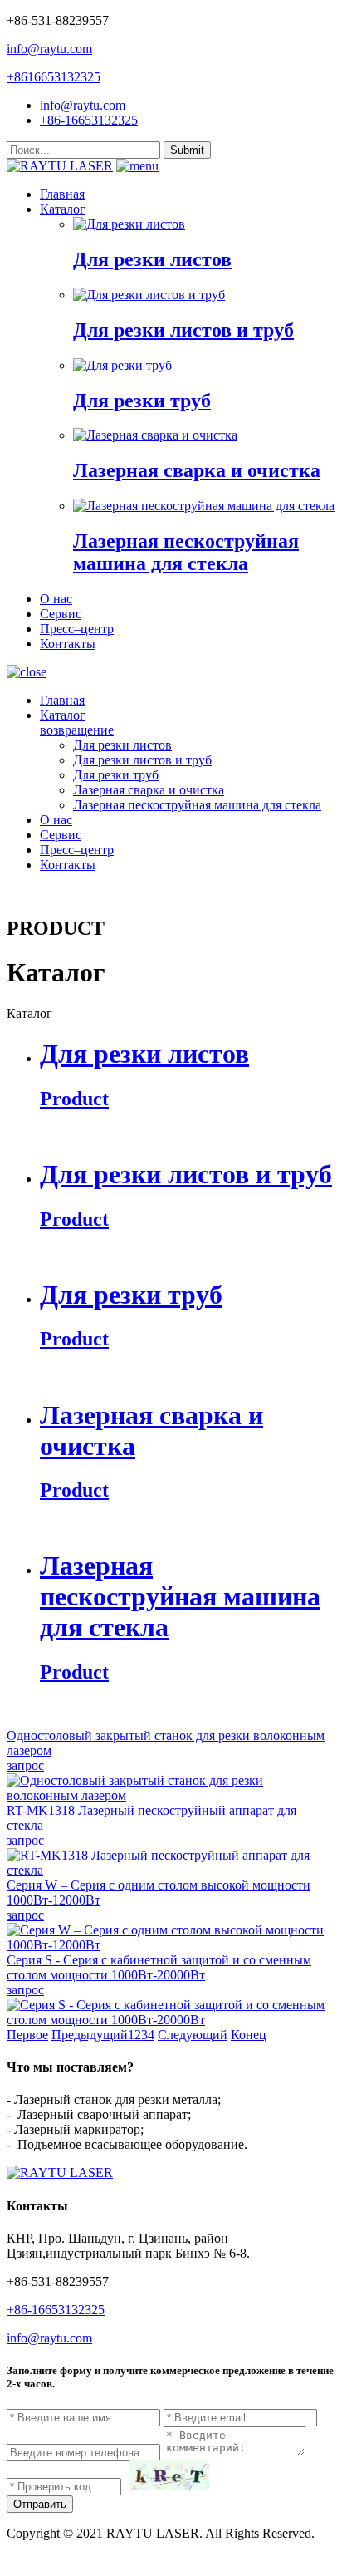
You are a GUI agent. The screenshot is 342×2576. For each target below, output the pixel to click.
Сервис (61, 614)
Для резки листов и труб (142, 760)
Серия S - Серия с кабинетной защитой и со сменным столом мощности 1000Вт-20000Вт (159, 1967)
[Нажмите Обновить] (169, 2475)
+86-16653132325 (89, 120)
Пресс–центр (77, 629)
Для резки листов (122, 745)
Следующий (193, 2035)
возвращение (77, 730)
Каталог (63, 209)
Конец (249, 2035)
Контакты (68, 644)
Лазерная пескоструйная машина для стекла (197, 805)
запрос (25, 1765)
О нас (56, 599)
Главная (62, 194)
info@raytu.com (49, 49)
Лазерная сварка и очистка (149, 790)
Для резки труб (116, 775)
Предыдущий (90, 2035)
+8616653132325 (54, 77)
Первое (27, 2035)
